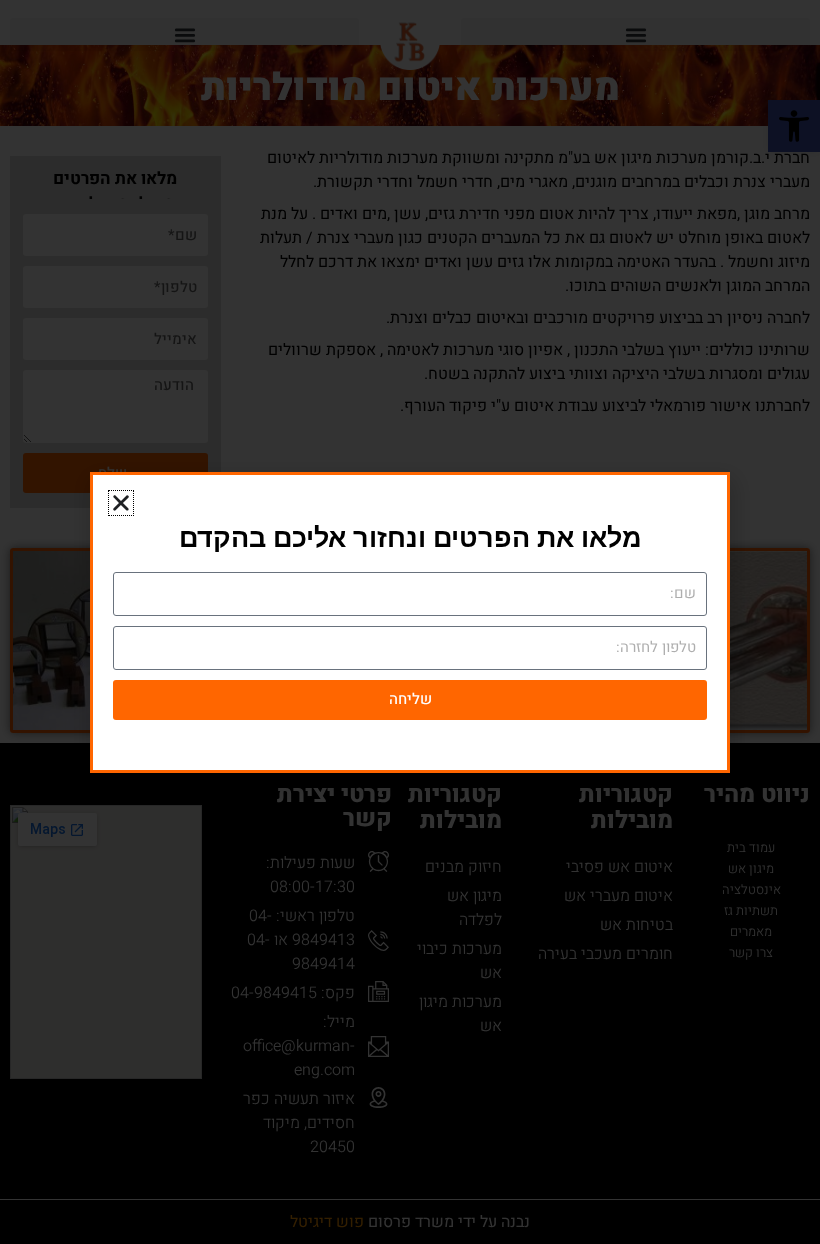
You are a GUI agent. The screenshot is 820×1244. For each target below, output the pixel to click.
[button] (121, 503)
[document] (410, 622)
